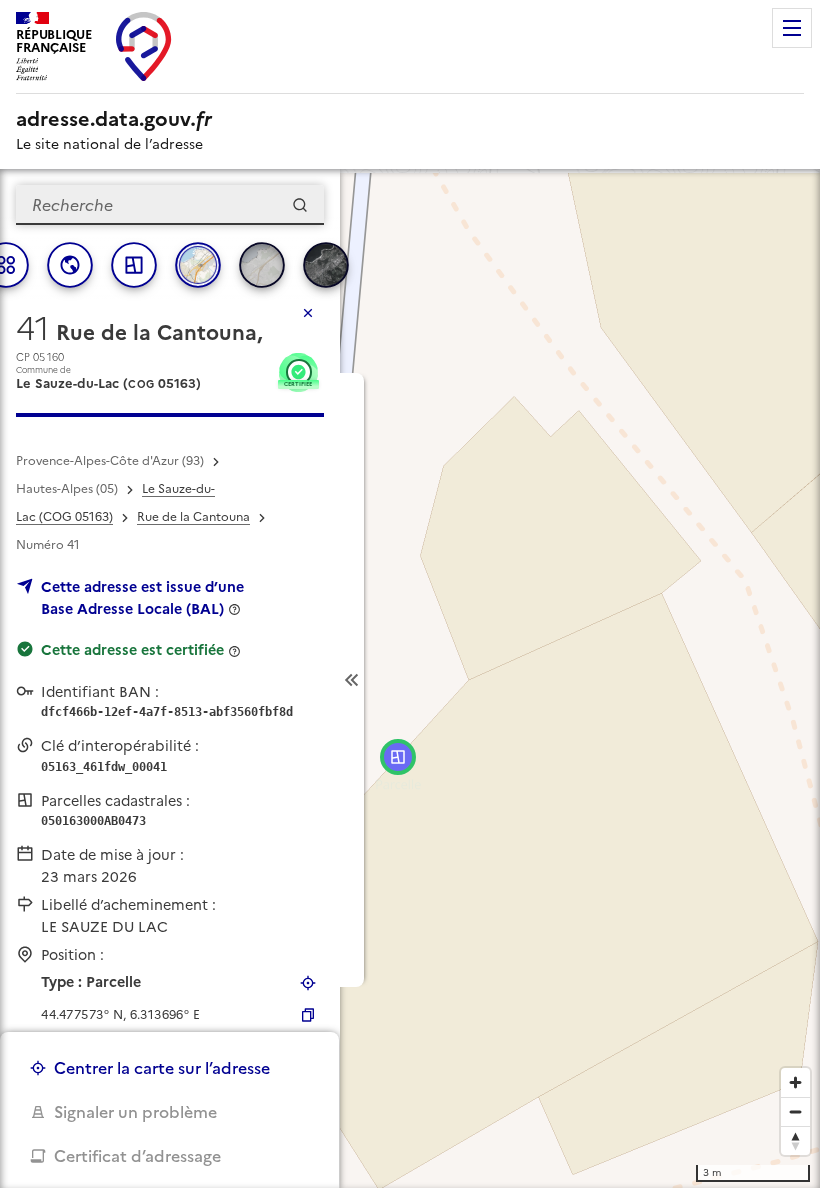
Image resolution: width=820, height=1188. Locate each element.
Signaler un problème (135, 1112)
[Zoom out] (795, 1111)
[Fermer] (308, 313)
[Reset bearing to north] (795, 1140)
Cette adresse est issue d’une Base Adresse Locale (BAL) (142, 598)
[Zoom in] (795, 1082)
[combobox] (170, 205)
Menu (792, 28)
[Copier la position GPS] (308, 1015)
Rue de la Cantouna (193, 517)
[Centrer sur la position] (308, 983)
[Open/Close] (352, 680)
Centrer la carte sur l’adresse (162, 1068)
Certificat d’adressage (137, 1156)
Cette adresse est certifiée (132, 650)
